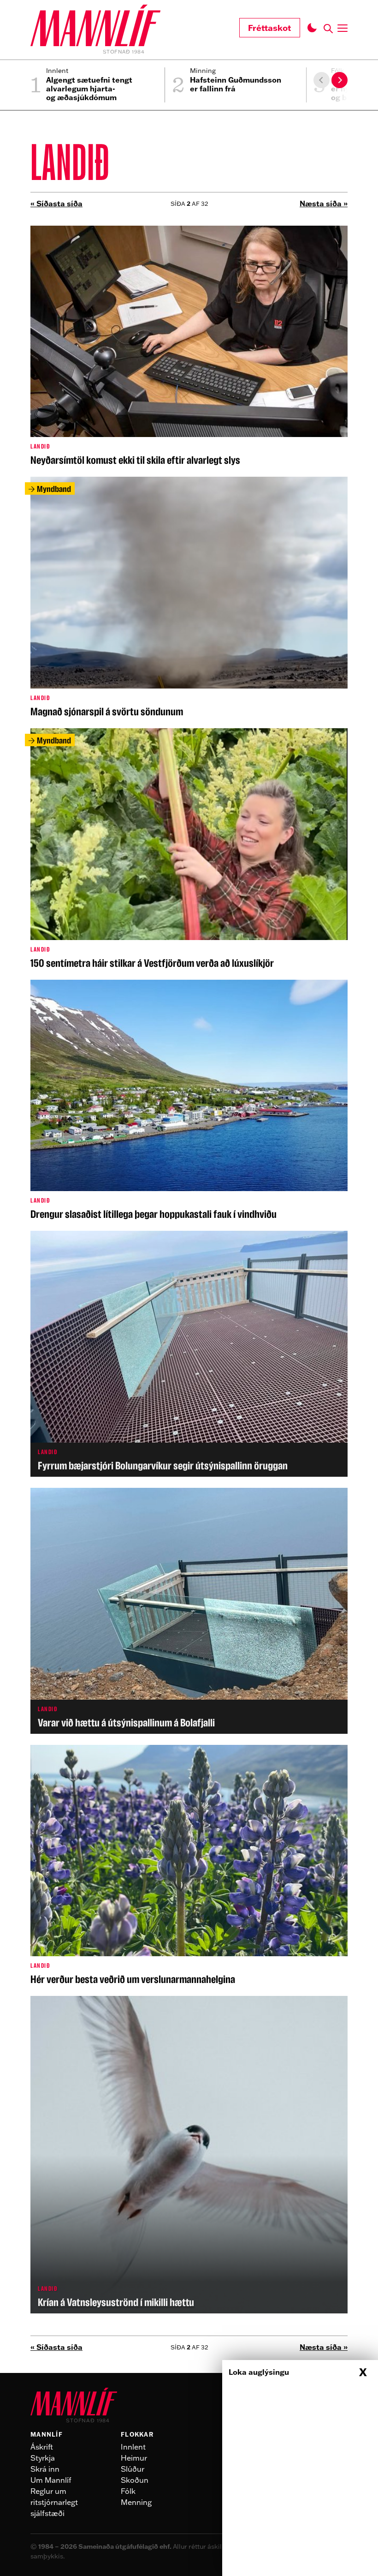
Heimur (134, 2458)
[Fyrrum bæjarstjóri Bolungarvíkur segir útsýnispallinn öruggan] (189, 1354)
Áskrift (42, 2447)
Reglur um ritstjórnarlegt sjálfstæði (54, 2502)
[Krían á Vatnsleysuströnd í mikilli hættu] (189, 2155)
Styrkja (43, 2458)
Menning (136, 2502)
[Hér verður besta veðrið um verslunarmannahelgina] (189, 1865)
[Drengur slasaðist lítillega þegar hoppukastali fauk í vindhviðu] (189, 1100)
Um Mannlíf (51, 2480)
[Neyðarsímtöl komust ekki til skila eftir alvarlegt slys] (189, 346)
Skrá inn (45, 2469)
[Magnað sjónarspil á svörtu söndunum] (189, 597)
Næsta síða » (324, 204)
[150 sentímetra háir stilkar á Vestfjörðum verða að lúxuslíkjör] (189, 848)
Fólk (128, 2491)
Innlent (133, 2447)
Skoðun (135, 2480)
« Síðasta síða (56, 204)
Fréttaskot (270, 28)
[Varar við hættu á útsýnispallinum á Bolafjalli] (189, 1611)
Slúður (133, 2469)
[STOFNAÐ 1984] (95, 27)
